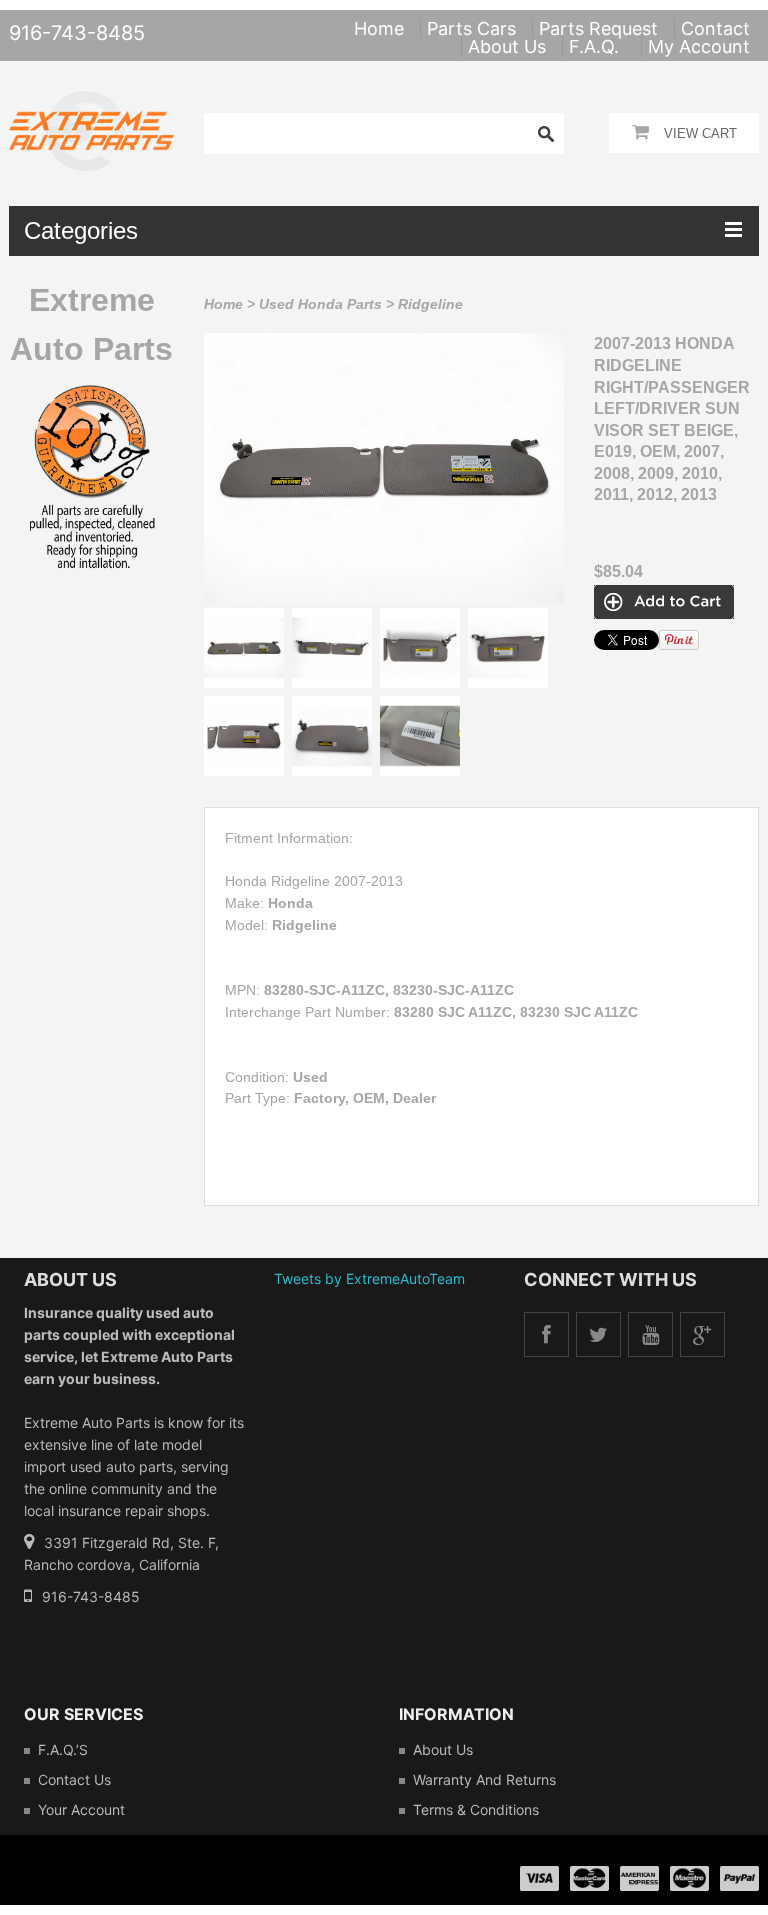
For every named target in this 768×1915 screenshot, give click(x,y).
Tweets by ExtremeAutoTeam (369, 1278)
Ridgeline (430, 304)
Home (223, 304)
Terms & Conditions (476, 1809)
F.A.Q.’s (63, 1749)
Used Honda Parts (320, 304)
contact (715, 28)
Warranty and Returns (484, 1779)
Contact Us (74, 1779)
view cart (700, 133)
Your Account (81, 1809)
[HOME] (91, 104)
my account (699, 46)
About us (443, 1749)
